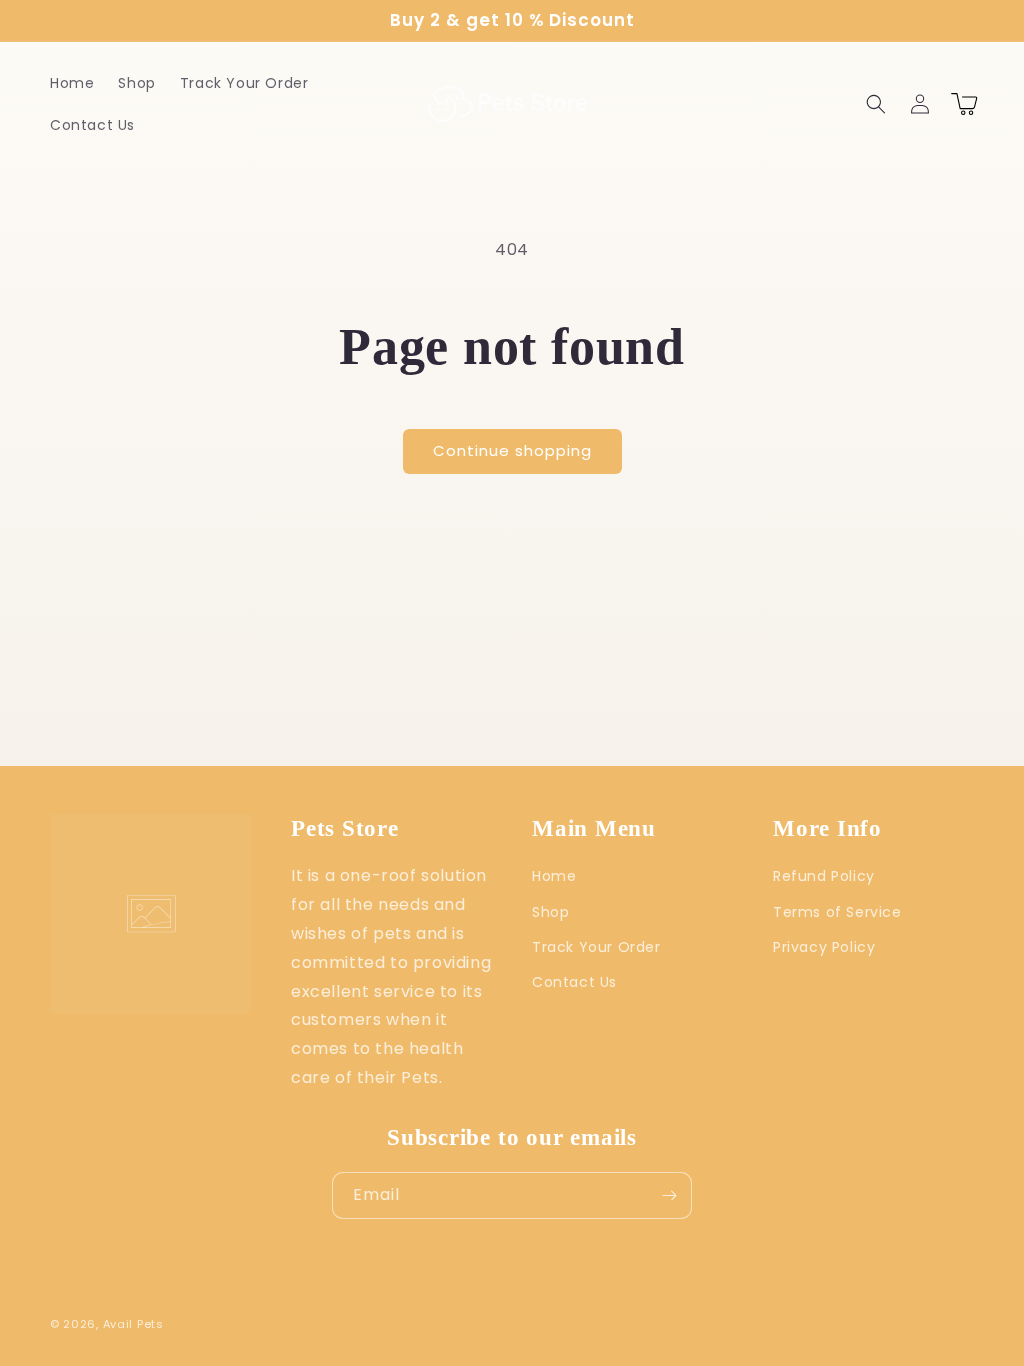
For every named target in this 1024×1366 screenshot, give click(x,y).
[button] (876, 104)
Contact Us (574, 982)
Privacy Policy (824, 947)
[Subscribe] (669, 1195)
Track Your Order (596, 947)
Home (554, 876)
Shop (550, 912)
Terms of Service (837, 912)
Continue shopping (512, 450)
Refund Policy (824, 876)
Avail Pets (133, 1324)
